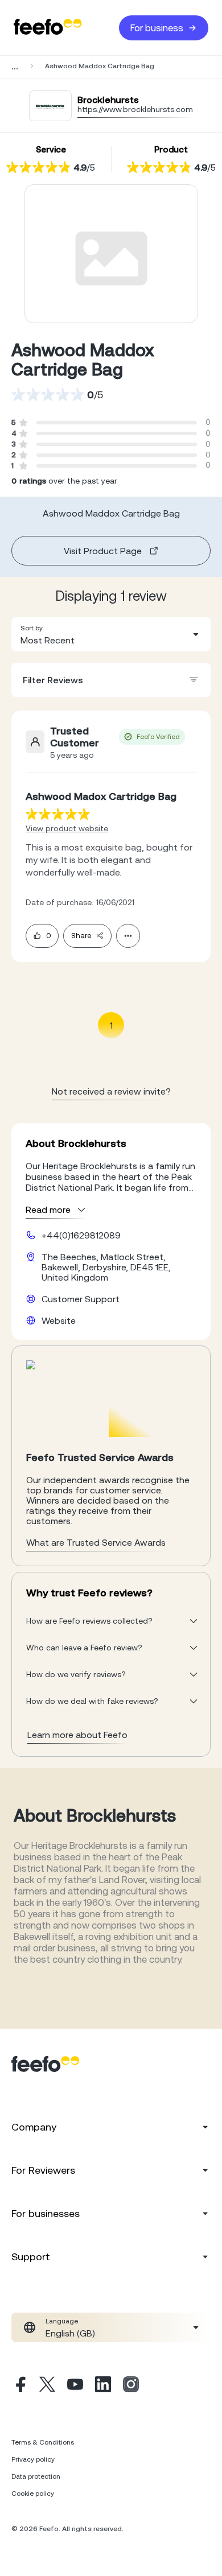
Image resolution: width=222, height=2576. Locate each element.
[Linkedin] (103, 2386)
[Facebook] (19, 2386)
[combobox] (111, 634)
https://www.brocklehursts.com (135, 109)
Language (62, 2321)
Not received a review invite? (111, 1091)
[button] (111, 634)
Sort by (32, 628)
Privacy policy (33, 2459)
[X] (47, 2386)
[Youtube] (75, 2386)
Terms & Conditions (43, 2442)
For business (157, 28)
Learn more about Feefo (77, 1735)
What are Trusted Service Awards (96, 1542)
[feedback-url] (58, 814)
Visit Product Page (103, 551)
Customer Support (81, 1299)
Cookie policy (33, 2494)
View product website (67, 828)
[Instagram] (131, 2386)
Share (81, 936)
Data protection (36, 2476)
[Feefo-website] (48, 28)
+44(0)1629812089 (81, 1235)
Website (59, 1320)
